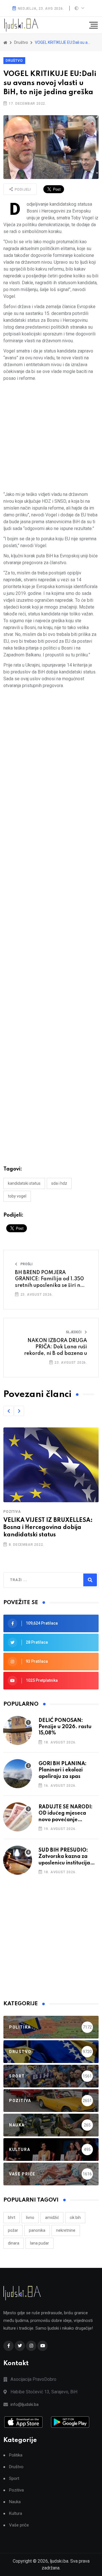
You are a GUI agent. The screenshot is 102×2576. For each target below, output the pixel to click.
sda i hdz (59, 1183)
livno (30, 2218)
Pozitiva (12, 1512)
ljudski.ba (59, 2561)
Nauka (15, 2502)
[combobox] (35, 1580)
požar (13, 2230)
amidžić (52, 2218)
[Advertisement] (51, 436)
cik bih (75, 2218)
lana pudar (40, 2243)
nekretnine (66, 2230)
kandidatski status (24, 1183)
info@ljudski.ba (25, 2404)
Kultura (16, 2514)
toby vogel (17, 1196)
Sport (14, 2479)
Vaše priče (19, 2525)
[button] (8, 1411)
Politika (16, 2455)
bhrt (12, 2218)
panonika (37, 2230)
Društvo (14, 61)
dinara (14, 2243)
